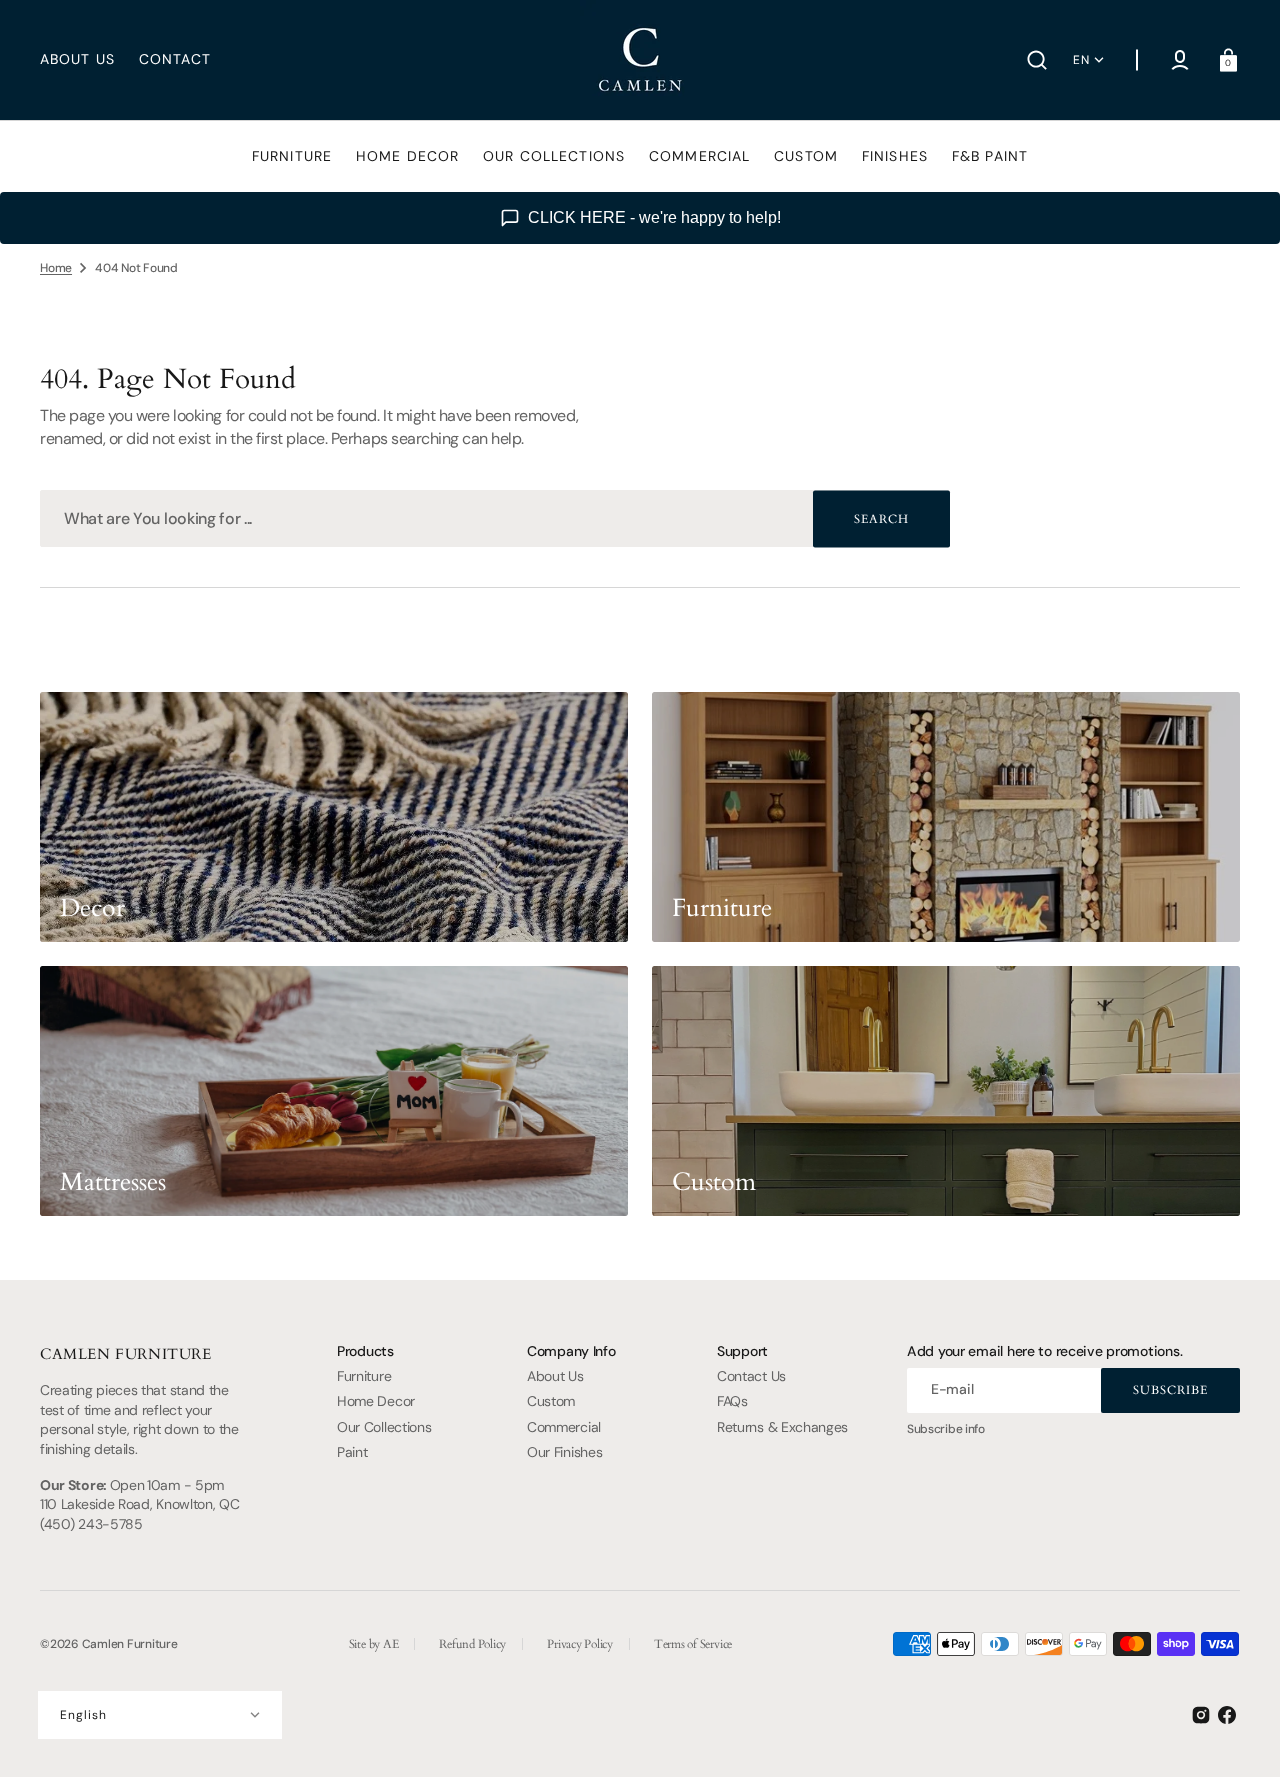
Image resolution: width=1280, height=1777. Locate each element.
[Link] (334, 817)
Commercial (564, 1427)
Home (56, 268)
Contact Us (751, 1376)
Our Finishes (564, 1452)
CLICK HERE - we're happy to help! (654, 217)
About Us (555, 1376)
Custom (551, 1401)
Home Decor (376, 1401)
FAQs (732, 1401)
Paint (352, 1452)
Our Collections (384, 1427)
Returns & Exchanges (782, 1427)
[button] (1037, 60)
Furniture (364, 1376)
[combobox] (495, 518)
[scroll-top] (1237, 1734)
